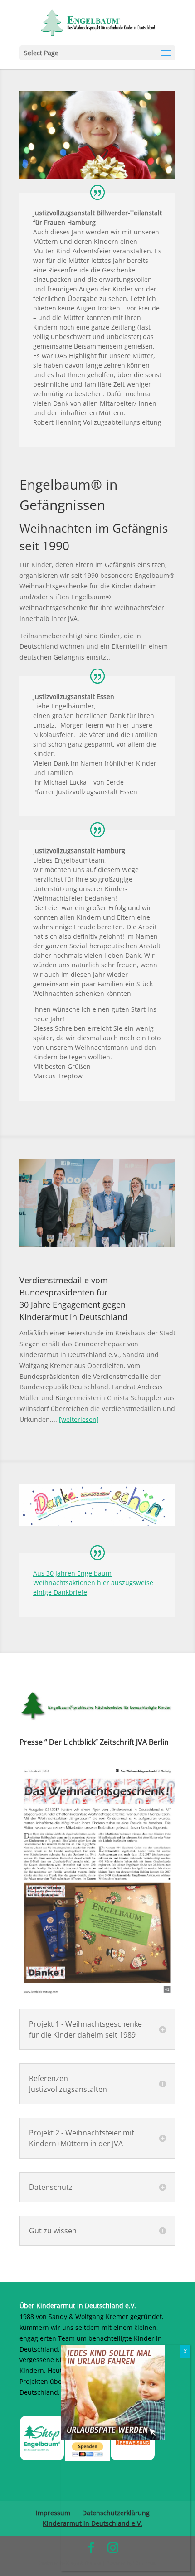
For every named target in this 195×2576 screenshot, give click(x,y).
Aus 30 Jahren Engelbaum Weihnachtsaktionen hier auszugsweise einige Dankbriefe (93, 1583)
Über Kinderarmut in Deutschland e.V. (78, 2306)
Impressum (53, 2513)
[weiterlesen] (79, 1419)
